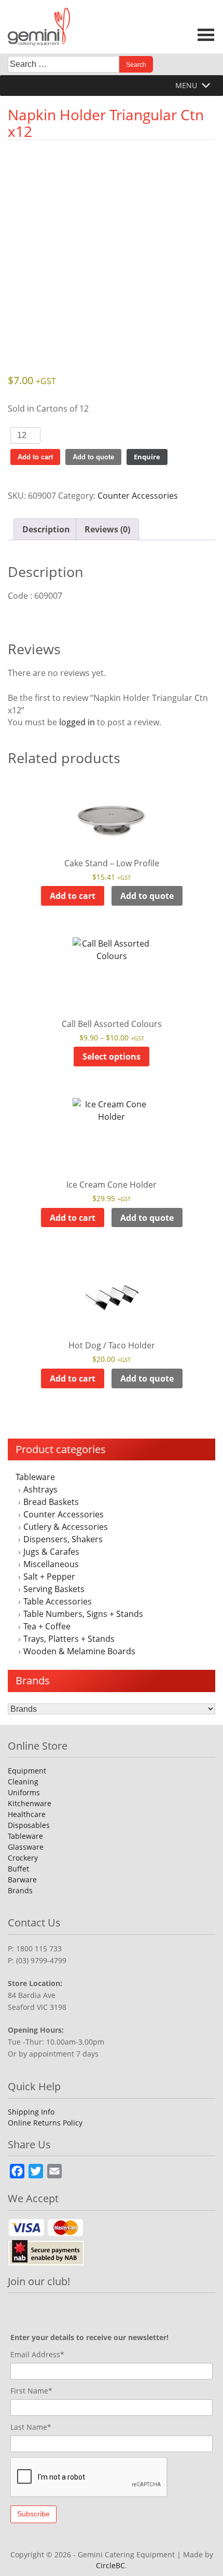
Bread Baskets (51, 1502)
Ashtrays (40, 1489)
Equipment (27, 1771)
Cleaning (23, 1782)
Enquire (147, 457)
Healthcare (27, 1814)
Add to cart (35, 457)
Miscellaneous (51, 1564)
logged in (77, 722)
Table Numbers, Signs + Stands (83, 1614)
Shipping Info (31, 2112)
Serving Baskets (54, 1589)
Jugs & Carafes (51, 1552)
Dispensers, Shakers (63, 1539)
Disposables (29, 1825)
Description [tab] (46, 529)
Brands (20, 1890)
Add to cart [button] (73, 896)
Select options (112, 1057)
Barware (22, 1880)
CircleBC (110, 2565)
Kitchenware (30, 1803)
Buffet (18, 1869)
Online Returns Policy (45, 2123)
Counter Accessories (64, 1514)
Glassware (26, 1847)
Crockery (23, 1858)
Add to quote (93, 457)
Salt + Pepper (49, 1576)
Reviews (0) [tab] (107, 529)
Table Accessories (58, 1601)
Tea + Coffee (47, 1626)
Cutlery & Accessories (66, 1527)
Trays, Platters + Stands (69, 1639)
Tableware (35, 1477)
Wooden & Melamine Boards (79, 1651)
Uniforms (24, 1792)
